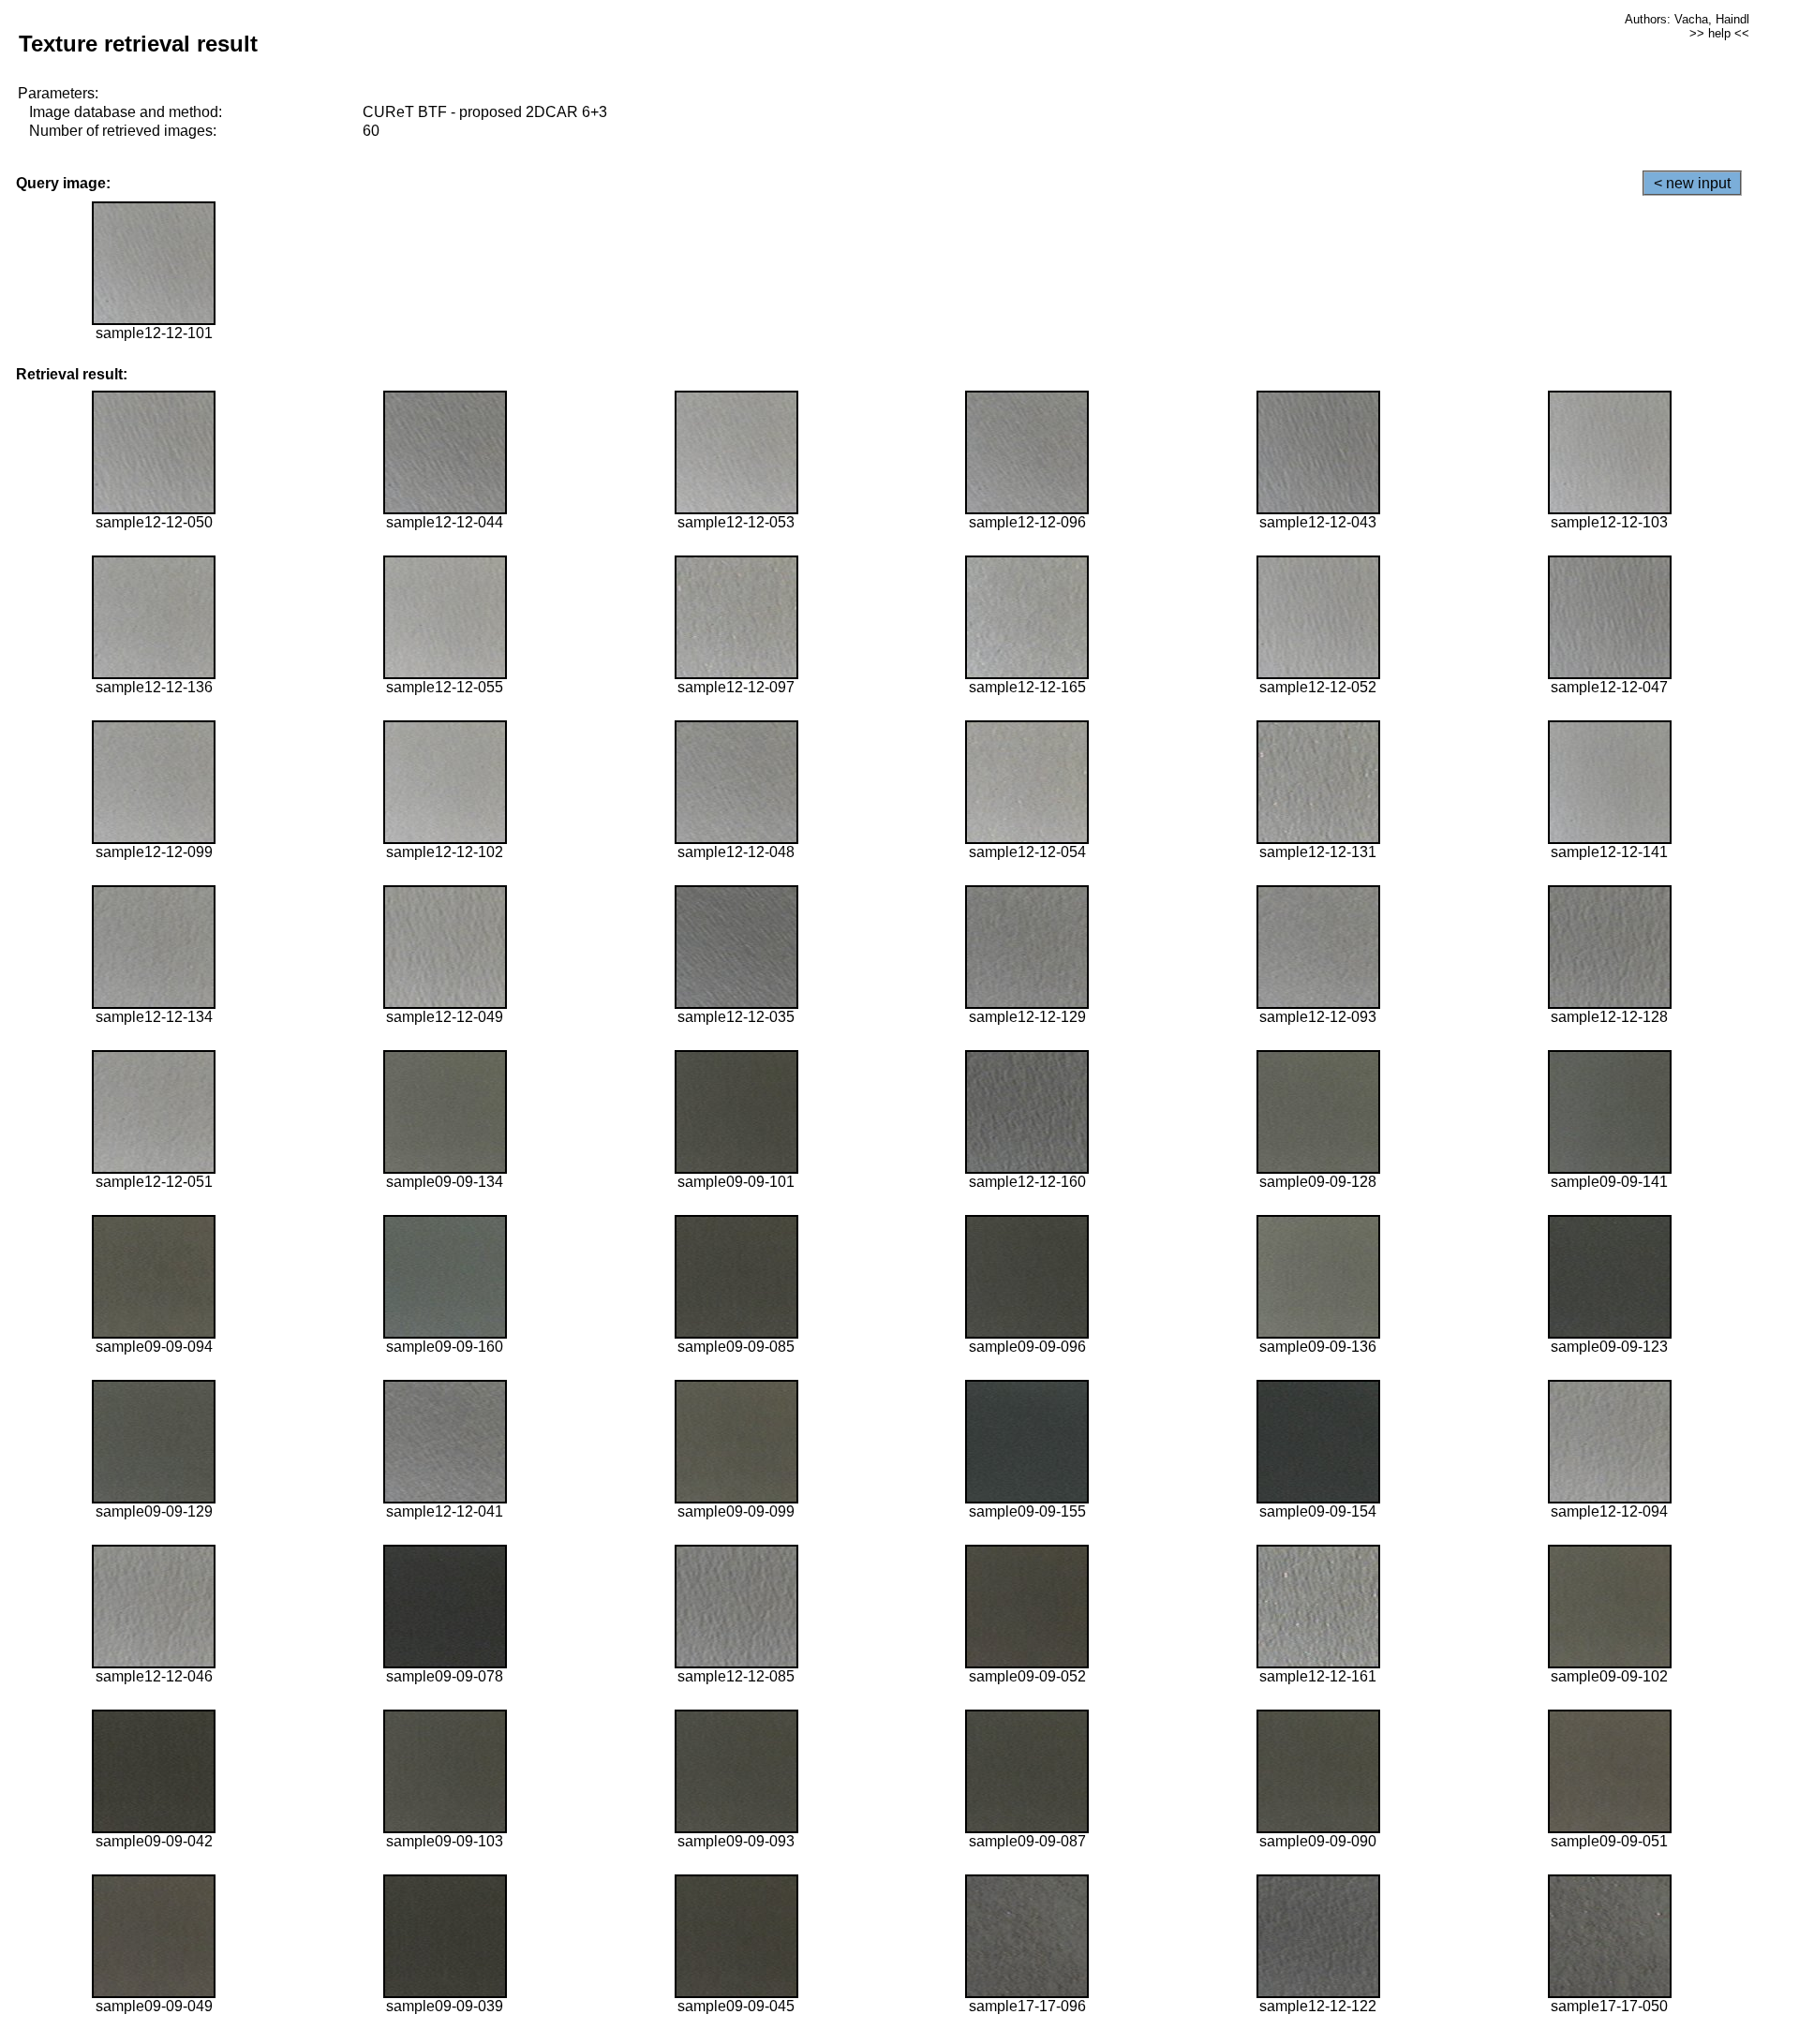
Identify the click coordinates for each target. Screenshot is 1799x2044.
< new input (1692, 183)
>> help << (1719, 33)
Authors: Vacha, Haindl (1687, 19)
